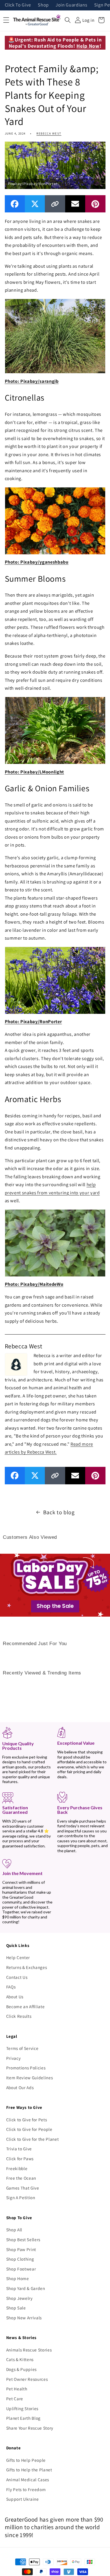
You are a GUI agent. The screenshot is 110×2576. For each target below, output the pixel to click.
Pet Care (15, 2399)
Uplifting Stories (22, 2408)
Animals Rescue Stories (29, 2350)
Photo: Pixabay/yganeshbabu (37, 562)
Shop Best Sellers (23, 2239)
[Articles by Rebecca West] (16, 1364)
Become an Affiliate (26, 2006)
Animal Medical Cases (28, 2480)
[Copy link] (55, 204)
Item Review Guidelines (30, 2078)
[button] (68, 20)
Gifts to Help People (26, 2460)
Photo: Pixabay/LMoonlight (35, 772)
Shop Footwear (21, 2269)
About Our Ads (20, 2087)
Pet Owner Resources (27, 2379)
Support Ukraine (23, 2499)
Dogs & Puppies (21, 2369)
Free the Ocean (21, 2178)
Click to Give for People (29, 2129)
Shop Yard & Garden (26, 2288)
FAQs (11, 1987)
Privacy (14, 2058)
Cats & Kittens (20, 2359)
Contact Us (17, 1977)
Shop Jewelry (19, 2298)
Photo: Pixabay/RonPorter (33, 1021)
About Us (15, 1997)
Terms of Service (22, 2048)
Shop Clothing (20, 2259)
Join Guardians (71, 5)
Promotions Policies (26, 2068)
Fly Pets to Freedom (26, 2489)
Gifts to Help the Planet (29, 2470)
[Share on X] (35, 204)
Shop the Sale (55, 1606)
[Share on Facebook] (15, 204)
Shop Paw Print (21, 2249)
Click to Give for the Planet (32, 2139)
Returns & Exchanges (27, 1967)
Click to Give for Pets (27, 2120)
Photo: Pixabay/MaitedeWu (34, 1284)
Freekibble (17, 2168)
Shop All (14, 2230)
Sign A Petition (21, 2197)
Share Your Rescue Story (30, 2428)
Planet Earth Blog (23, 2418)
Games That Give (23, 2188)
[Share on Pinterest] (95, 204)
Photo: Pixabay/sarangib (32, 381)
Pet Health (17, 2389)
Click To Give (18, 5)
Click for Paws (20, 2159)
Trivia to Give (19, 2149)
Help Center (18, 1957)
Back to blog (59, 1512)
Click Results (19, 2016)
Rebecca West (49, 133)
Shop (43, 5)
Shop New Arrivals (24, 2318)
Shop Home (18, 2278)
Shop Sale (16, 2308)
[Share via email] (75, 204)
